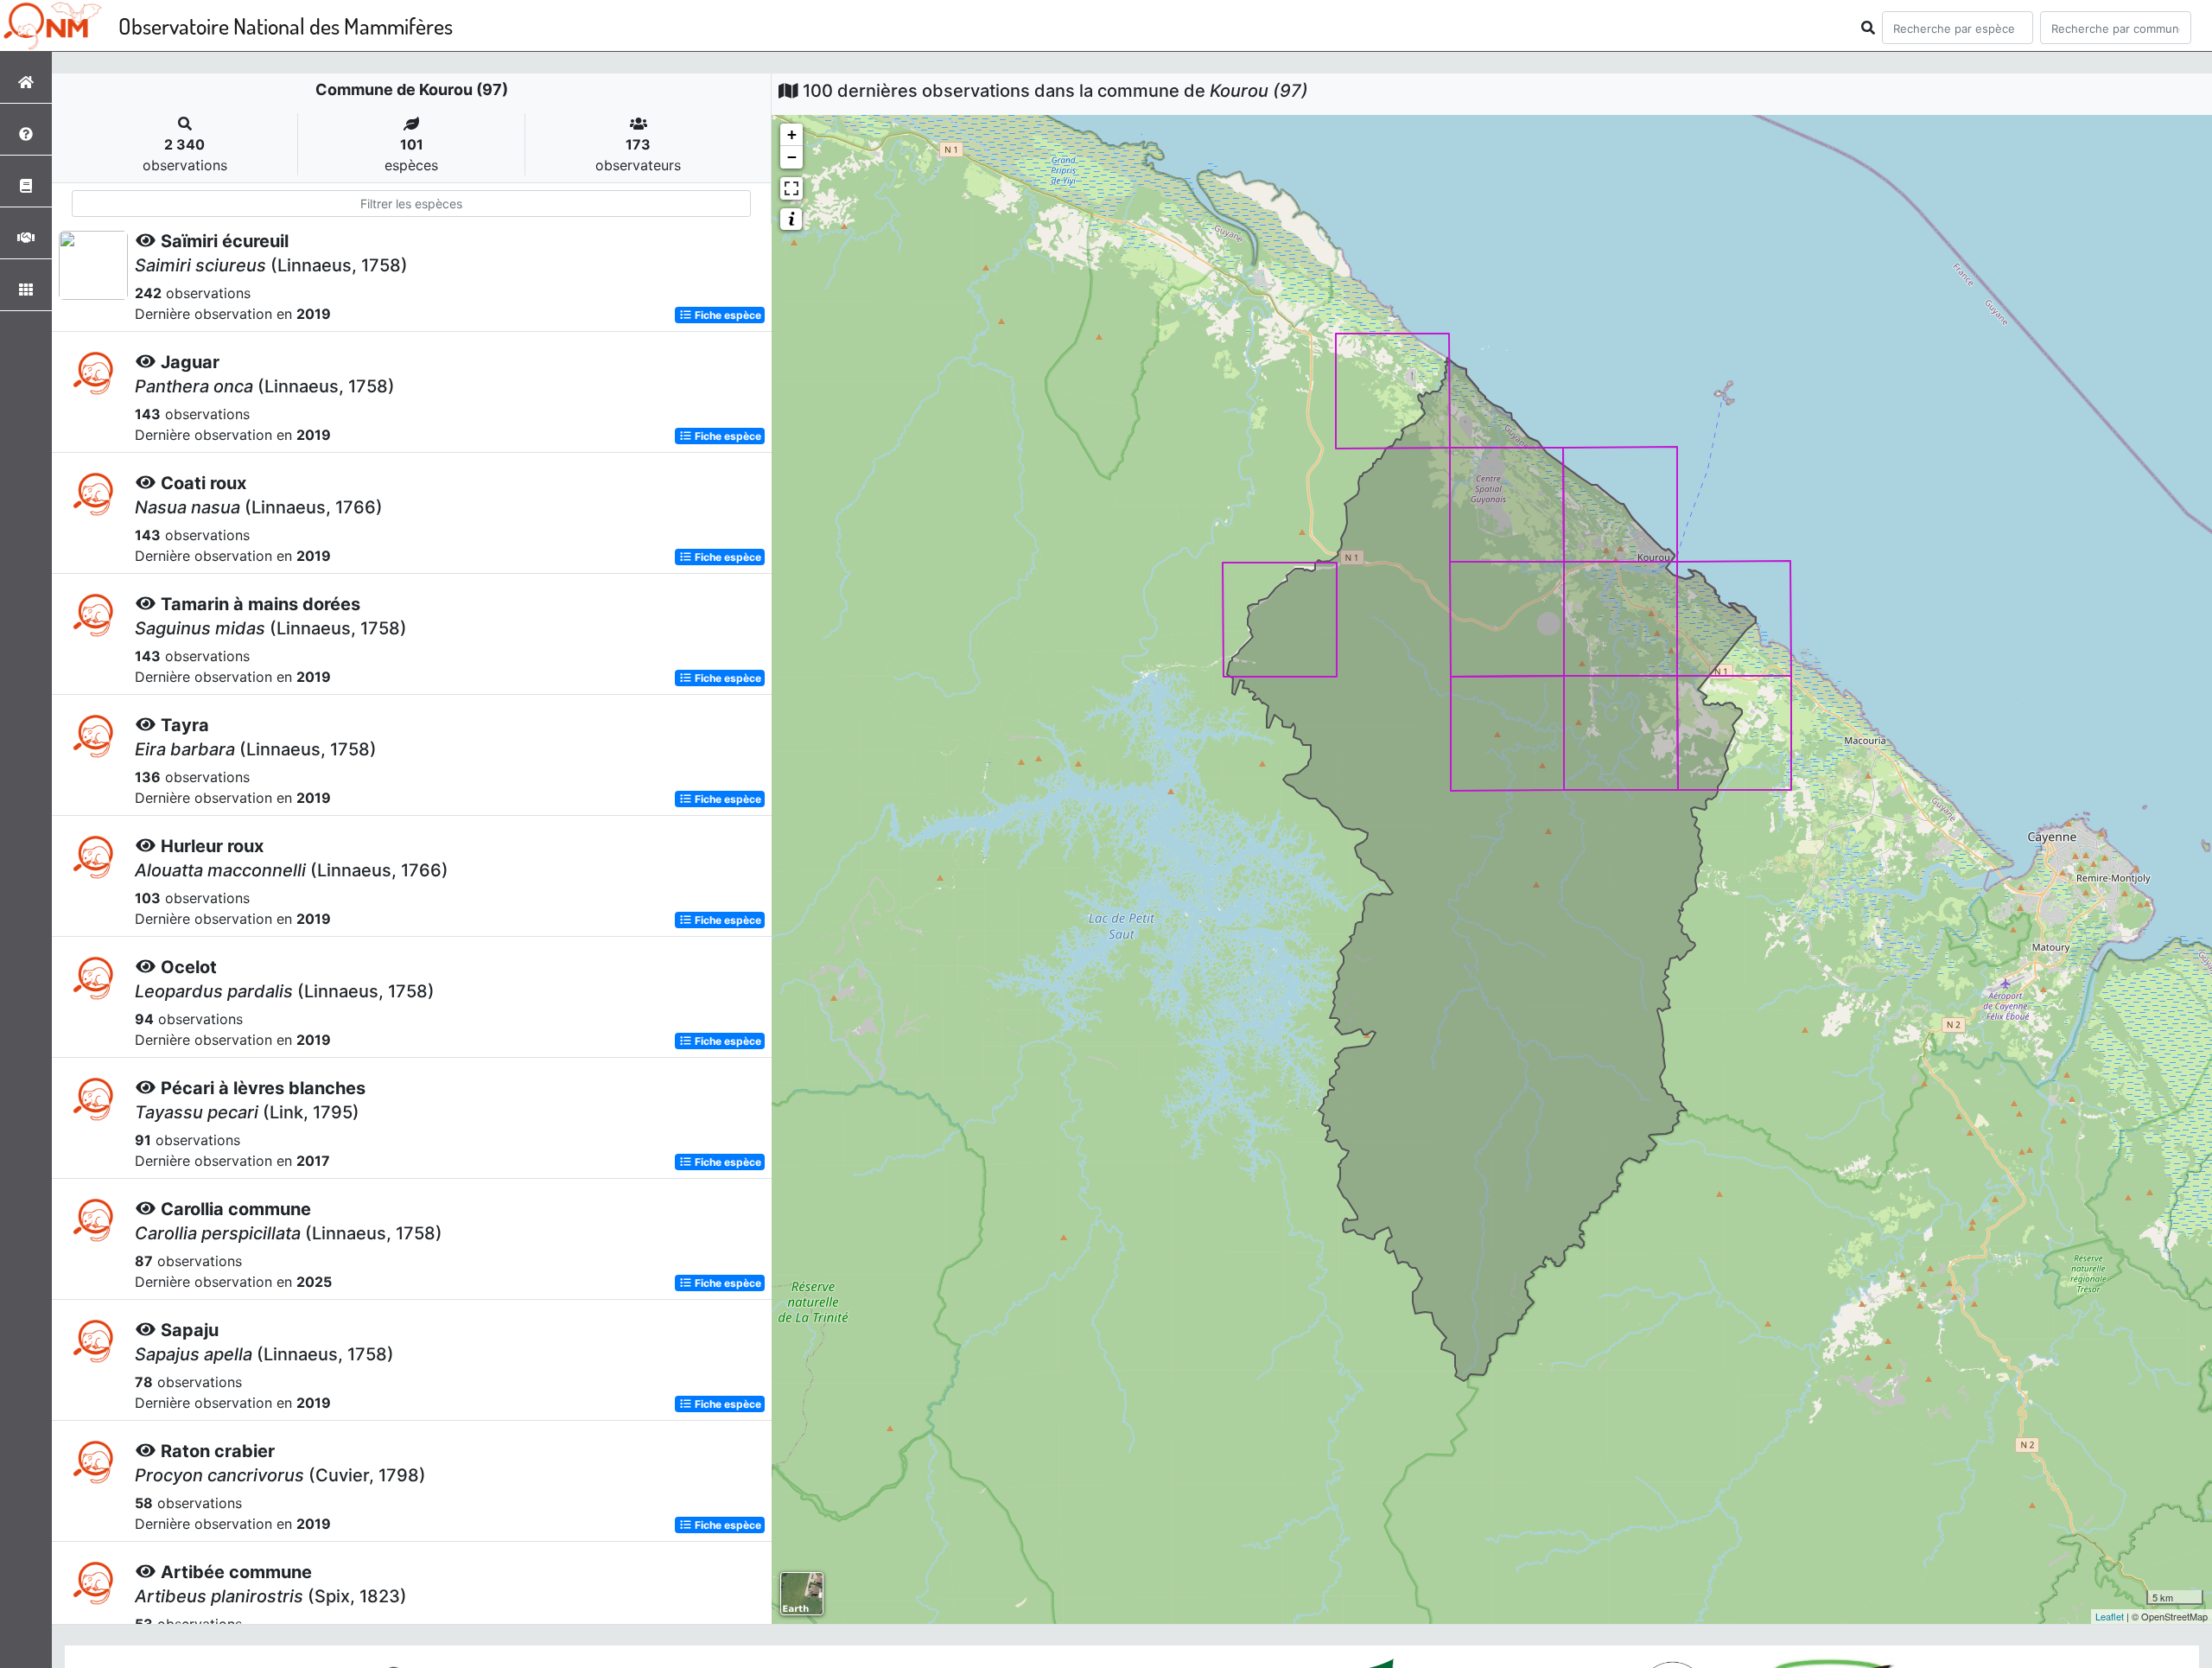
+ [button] (792, 134)
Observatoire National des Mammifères (286, 25)
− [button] (792, 157)
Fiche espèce (727, 315)
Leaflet (2110, 1616)
